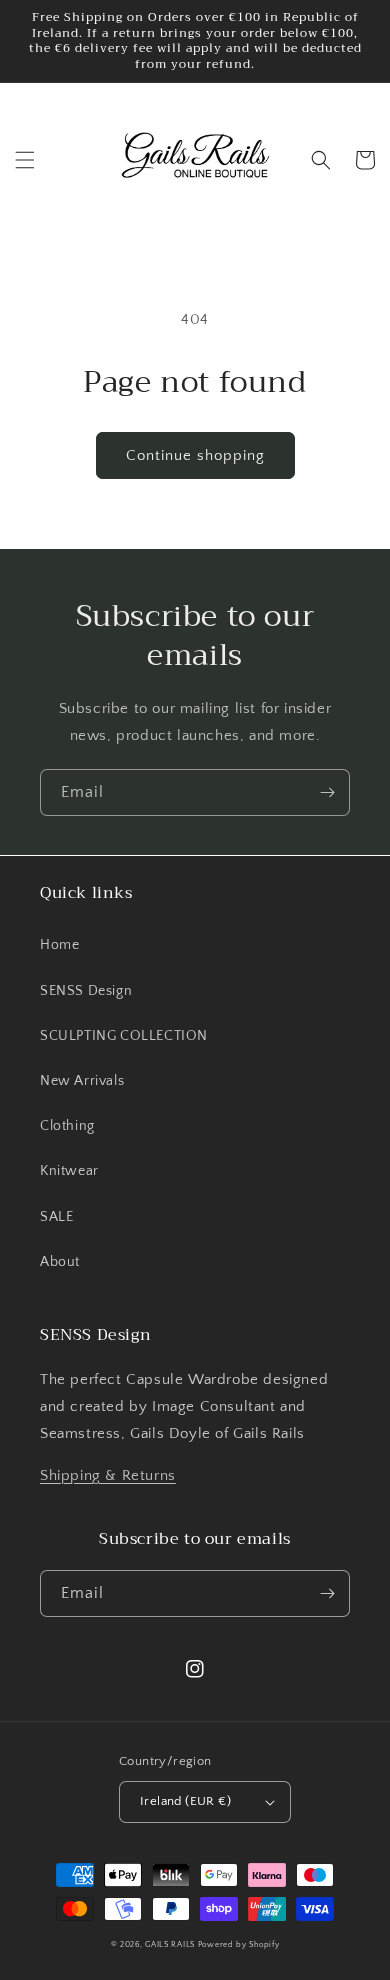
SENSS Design (86, 991)
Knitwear (69, 1171)
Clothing (67, 1126)
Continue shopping (195, 455)
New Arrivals (82, 1081)
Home (59, 945)
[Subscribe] (327, 792)
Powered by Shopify (239, 1944)
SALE (56, 1217)
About (60, 1262)
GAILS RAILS (170, 1944)
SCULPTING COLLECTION (124, 1036)
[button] (25, 160)
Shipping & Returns (108, 1475)
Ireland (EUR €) (185, 1801)
